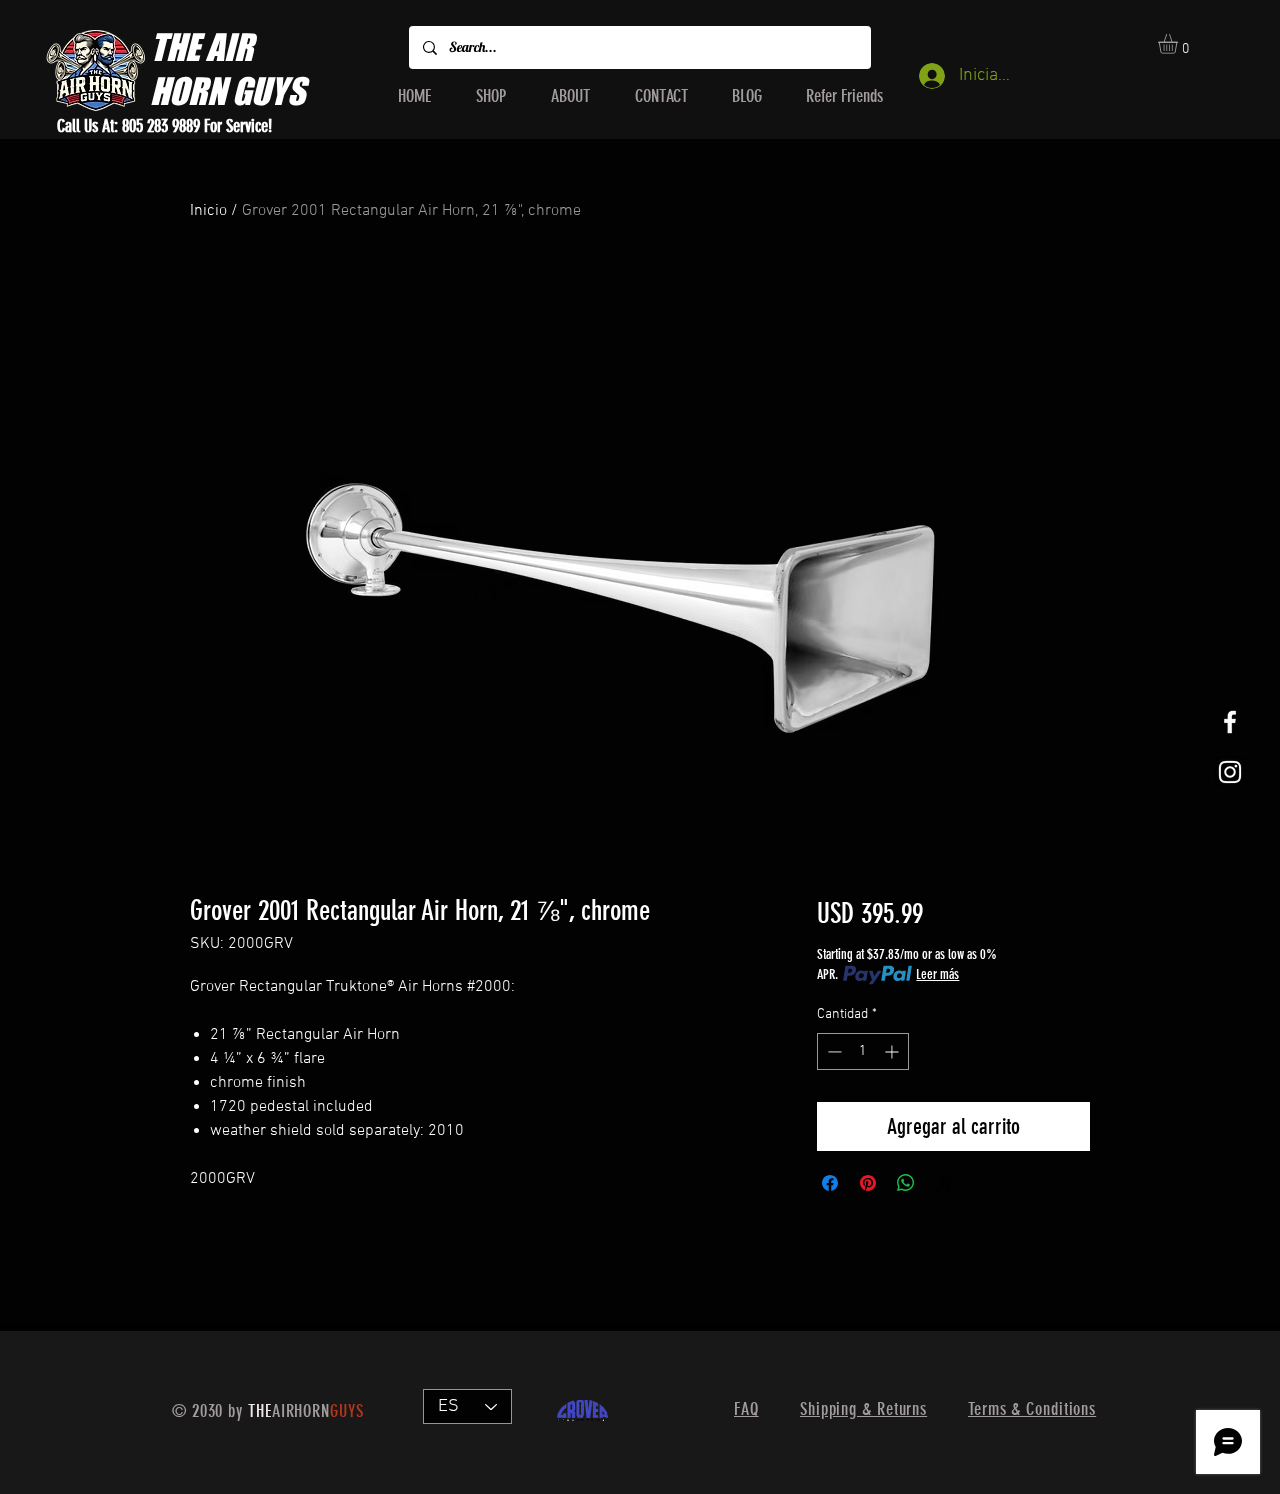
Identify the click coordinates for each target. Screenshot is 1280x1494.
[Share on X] (944, 1183)
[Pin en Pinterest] (868, 1183)
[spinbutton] (863, 1051)
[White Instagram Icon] (1230, 772)
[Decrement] (832, 1051)
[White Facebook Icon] (1230, 722)
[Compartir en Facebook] (830, 1183)
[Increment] (893, 1051)
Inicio (208, 211)
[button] (1179, 44)
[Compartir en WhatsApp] (906, 1183)
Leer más (937, 974)
